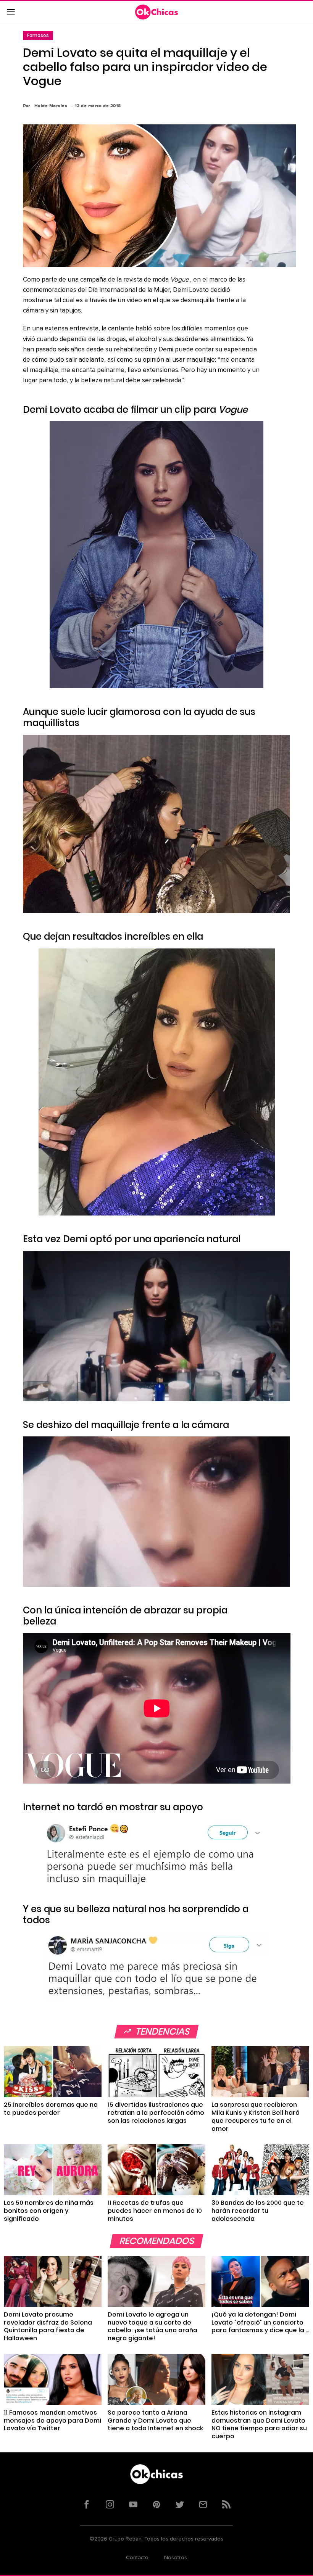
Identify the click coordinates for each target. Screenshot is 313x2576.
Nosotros (176, 2558)
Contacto (137, 2558)
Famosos (38, 35)
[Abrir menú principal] (11, 12)
